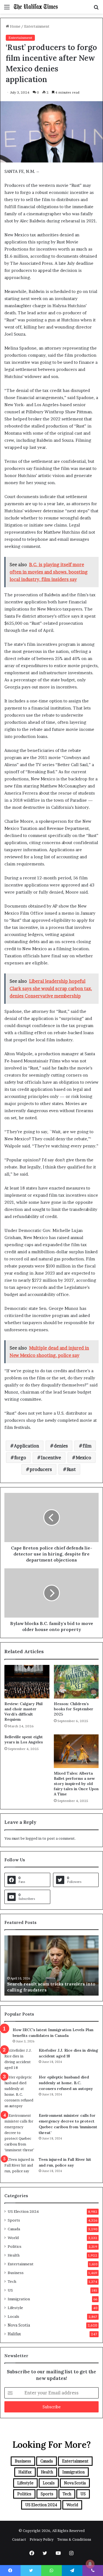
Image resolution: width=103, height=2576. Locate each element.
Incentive (51, 1458)
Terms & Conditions (74, 2539)
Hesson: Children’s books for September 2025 (74, 1709)
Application (27, 1446)
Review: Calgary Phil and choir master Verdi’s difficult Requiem (23, 1712)
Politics (15, 2246)
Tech (12, 2281)
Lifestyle (15, 2308)
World (13, 2238)
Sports (14, 2220)
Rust (71, 1469)
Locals (13, 2316)
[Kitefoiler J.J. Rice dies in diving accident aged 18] (20, 2059)
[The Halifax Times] (36, 7)
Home (15, 26)
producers (41, 1469)
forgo (20, 1458)
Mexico (83, 1458)
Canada (14, 2229)
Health (14, 2255)
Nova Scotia (19, 2325)
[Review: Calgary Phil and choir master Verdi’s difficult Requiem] (27, 1682)
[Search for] (96, 9)
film (87, 1446)
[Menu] (7, 9)
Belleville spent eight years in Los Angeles (24, 1739)
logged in (34, 1838)
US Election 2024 (23, 2211)
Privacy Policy (42, 2539)
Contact (19, 2539)
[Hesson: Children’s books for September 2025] (76, 1682)
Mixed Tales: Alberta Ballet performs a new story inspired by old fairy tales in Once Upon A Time (76, 1784)
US (10, 2290)
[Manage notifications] (90, 2564)
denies (61, 1446)
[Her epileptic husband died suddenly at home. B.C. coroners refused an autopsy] (20, 2092)
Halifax (14, 2334)
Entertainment (37, 26)
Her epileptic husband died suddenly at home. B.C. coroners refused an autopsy (66, 2083)
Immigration (19, 2299)
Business (16, 2273)
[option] (51, 1966)
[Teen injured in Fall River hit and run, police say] (20, 2167)
